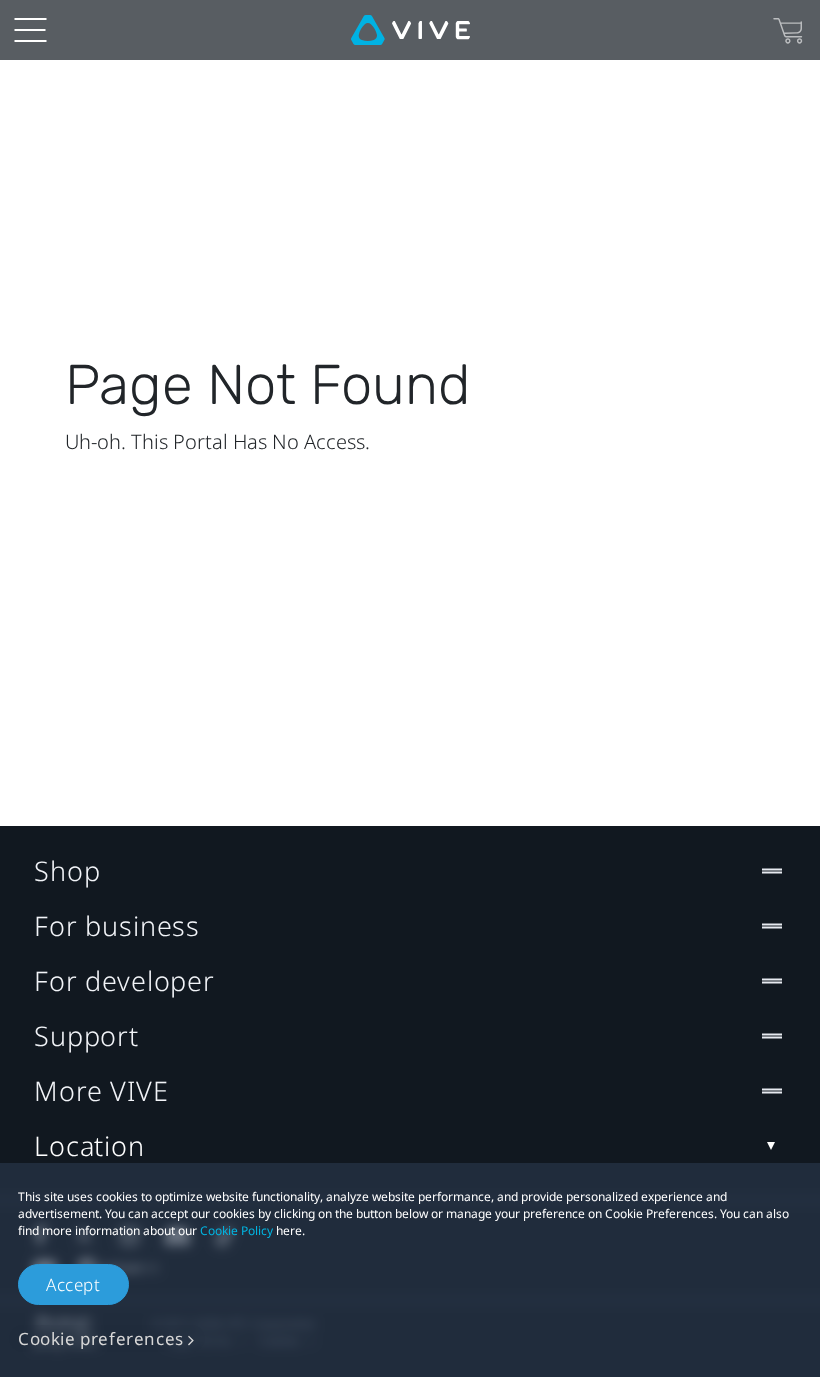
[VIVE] (410, 30)
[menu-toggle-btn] (30, 30)
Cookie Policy (236, 1230)
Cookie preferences (101, 1338)
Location (89, 1145)
